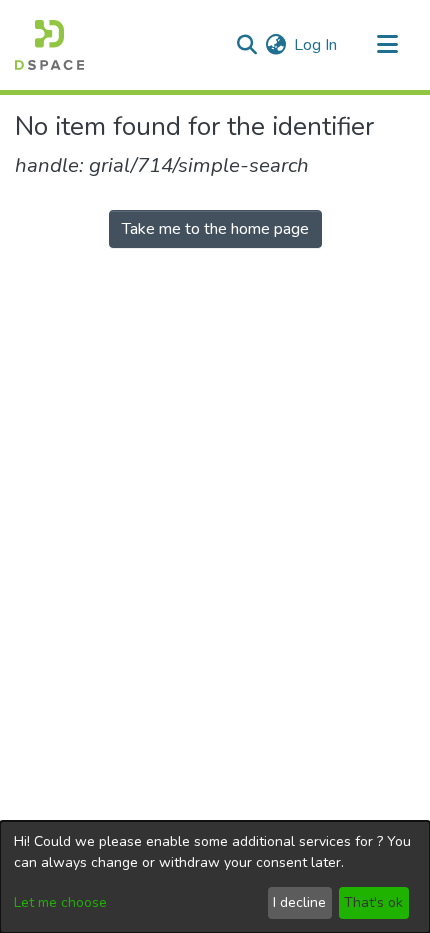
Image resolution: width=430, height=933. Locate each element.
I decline (299, 902)
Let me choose (60, 902)
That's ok (373, 902)
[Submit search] (246, 45)
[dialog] (215, 877)
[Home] (49, 45)
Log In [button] (316, 45)
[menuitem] (275, 45)
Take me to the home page (215, 229)
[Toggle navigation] (387, 45)
